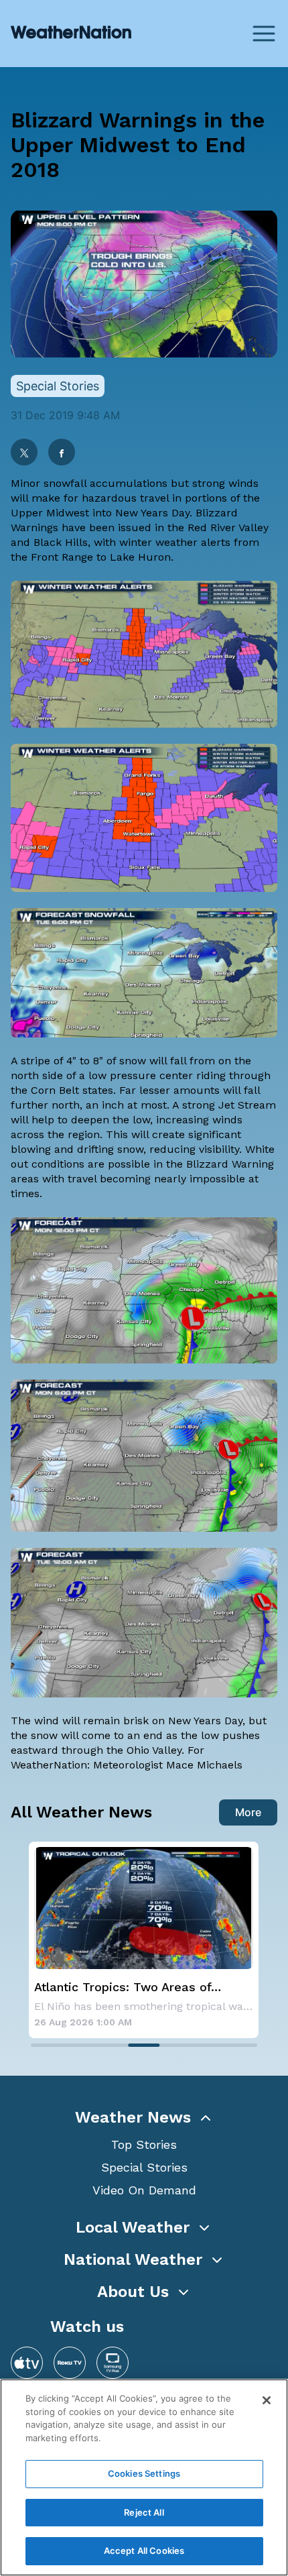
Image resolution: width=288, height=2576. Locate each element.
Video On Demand (144, 2190)
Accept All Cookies (144, 2551)
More (248, 1812)
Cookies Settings (144, 2473)
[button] (144, 2117)
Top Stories (144, 2144)
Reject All (144, 2512)
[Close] (267, 2400)
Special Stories (144, 2167)
